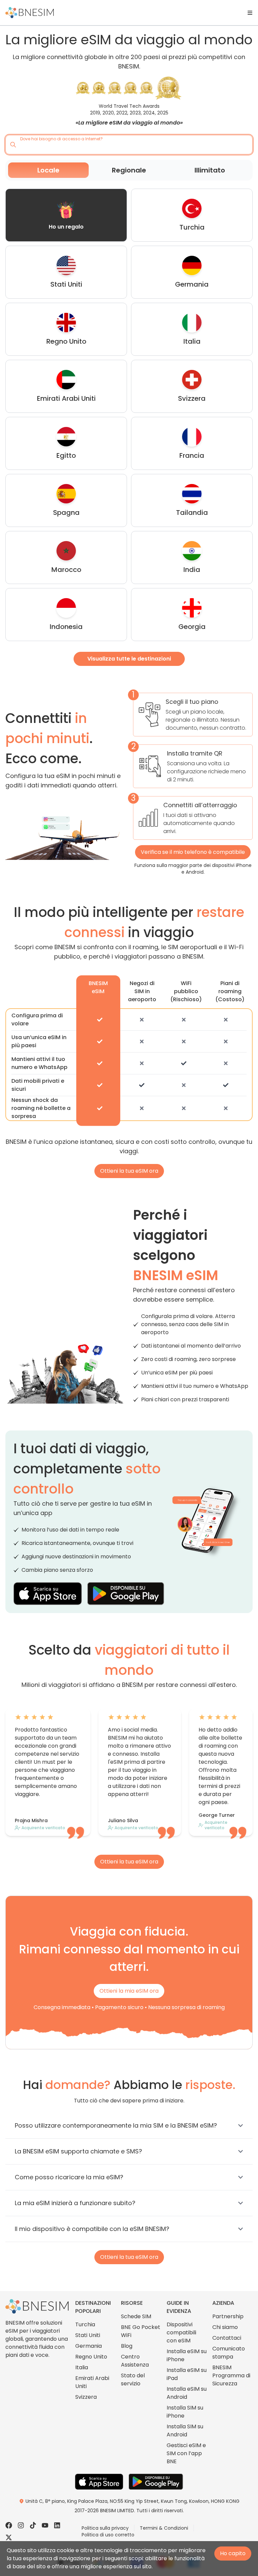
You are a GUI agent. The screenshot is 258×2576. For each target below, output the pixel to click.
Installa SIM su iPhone (185, 2412)
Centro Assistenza (135, 2361)
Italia (82, 2367)
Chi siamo (225, 2327)
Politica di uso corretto (108, 2535)
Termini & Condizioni (164, 2528)
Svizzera (86, 2397)
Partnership (228, 2316)
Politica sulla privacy (105, 2528)
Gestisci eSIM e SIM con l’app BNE (186, 2453)
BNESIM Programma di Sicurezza (231, 2375)
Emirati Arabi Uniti (92, 2382)
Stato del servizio (133, 2379)
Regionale (129, 170)
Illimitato (210, 170)
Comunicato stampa (229, 2353)
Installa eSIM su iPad (187, 2374)
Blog (127, 2346)
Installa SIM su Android (185, 2431)
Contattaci (227, 2338)
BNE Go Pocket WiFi (141, 2331)
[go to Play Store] (126, 1594)
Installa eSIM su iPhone (187, 2355)
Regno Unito (91, 2357)
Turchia (85, 2324)
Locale (48, 170)
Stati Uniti (88, 2335)
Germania (89, 2346)
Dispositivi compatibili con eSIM (181, 2332)
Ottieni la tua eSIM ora (129, 1171)
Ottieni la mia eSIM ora (129, 1991)
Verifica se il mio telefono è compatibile (193, 852)
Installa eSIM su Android (187, 2393)
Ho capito (233, 2553)
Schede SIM (136, 2316)
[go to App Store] (48, 1594)
